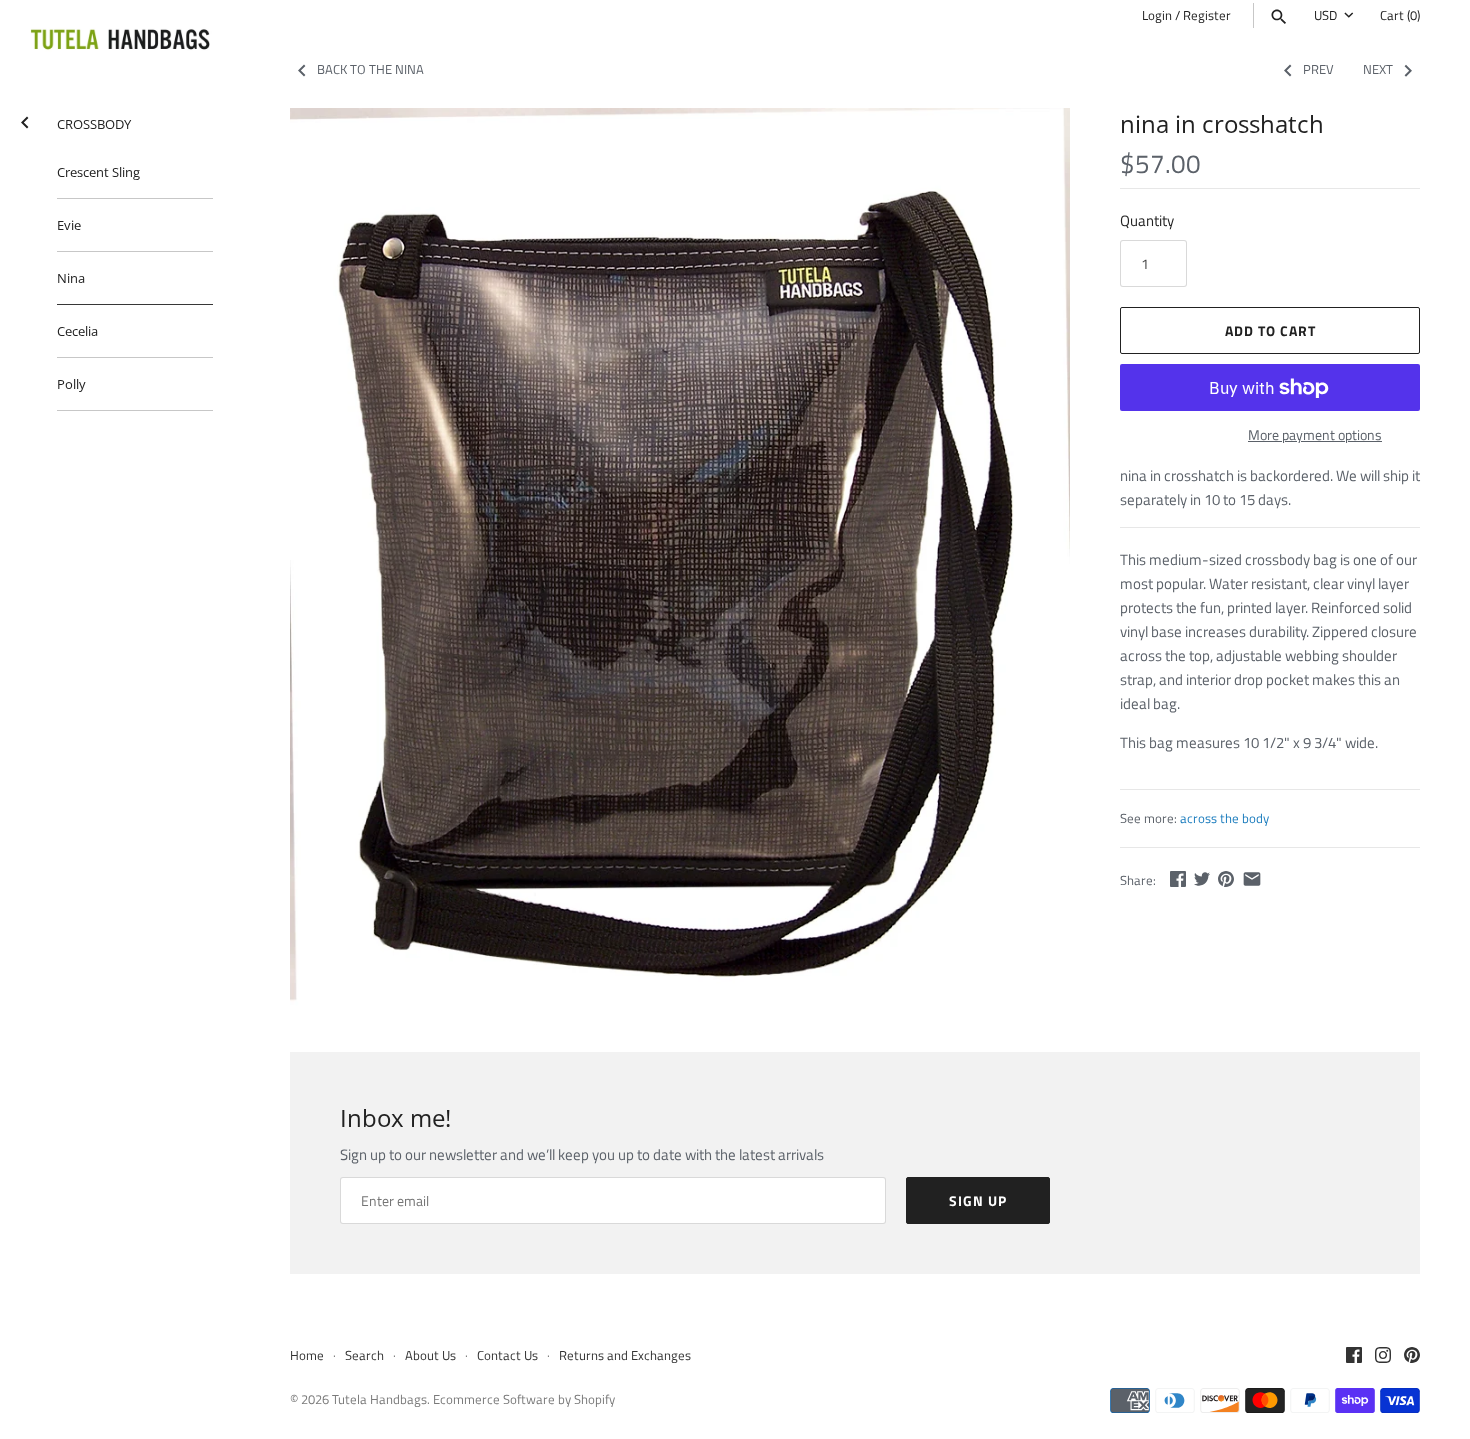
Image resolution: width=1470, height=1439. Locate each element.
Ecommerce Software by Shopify (524, 1399)
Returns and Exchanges (625, 1355)
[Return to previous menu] (25, 118)
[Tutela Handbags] (120, 41)
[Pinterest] (1412, 1357)
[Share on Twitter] (1202, 878)
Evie (69, 225)
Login (1157, 15)
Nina (71, 278)
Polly (71, 384)
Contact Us (507, 1355)
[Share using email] (1252, 878)
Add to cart (1270, 330)
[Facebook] (1354, 1357)
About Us (430, 1355)
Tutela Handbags (379, 1399)
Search (364, 1355)
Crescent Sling (98, 172)
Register (1207, 15)
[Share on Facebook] (1178, 878)
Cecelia (77, 331)
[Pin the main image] (1226, 878)
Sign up (978, 1200)
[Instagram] (1383, 1357)
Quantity (1147, 220)
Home (307, 1355)
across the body (1224, 818)
